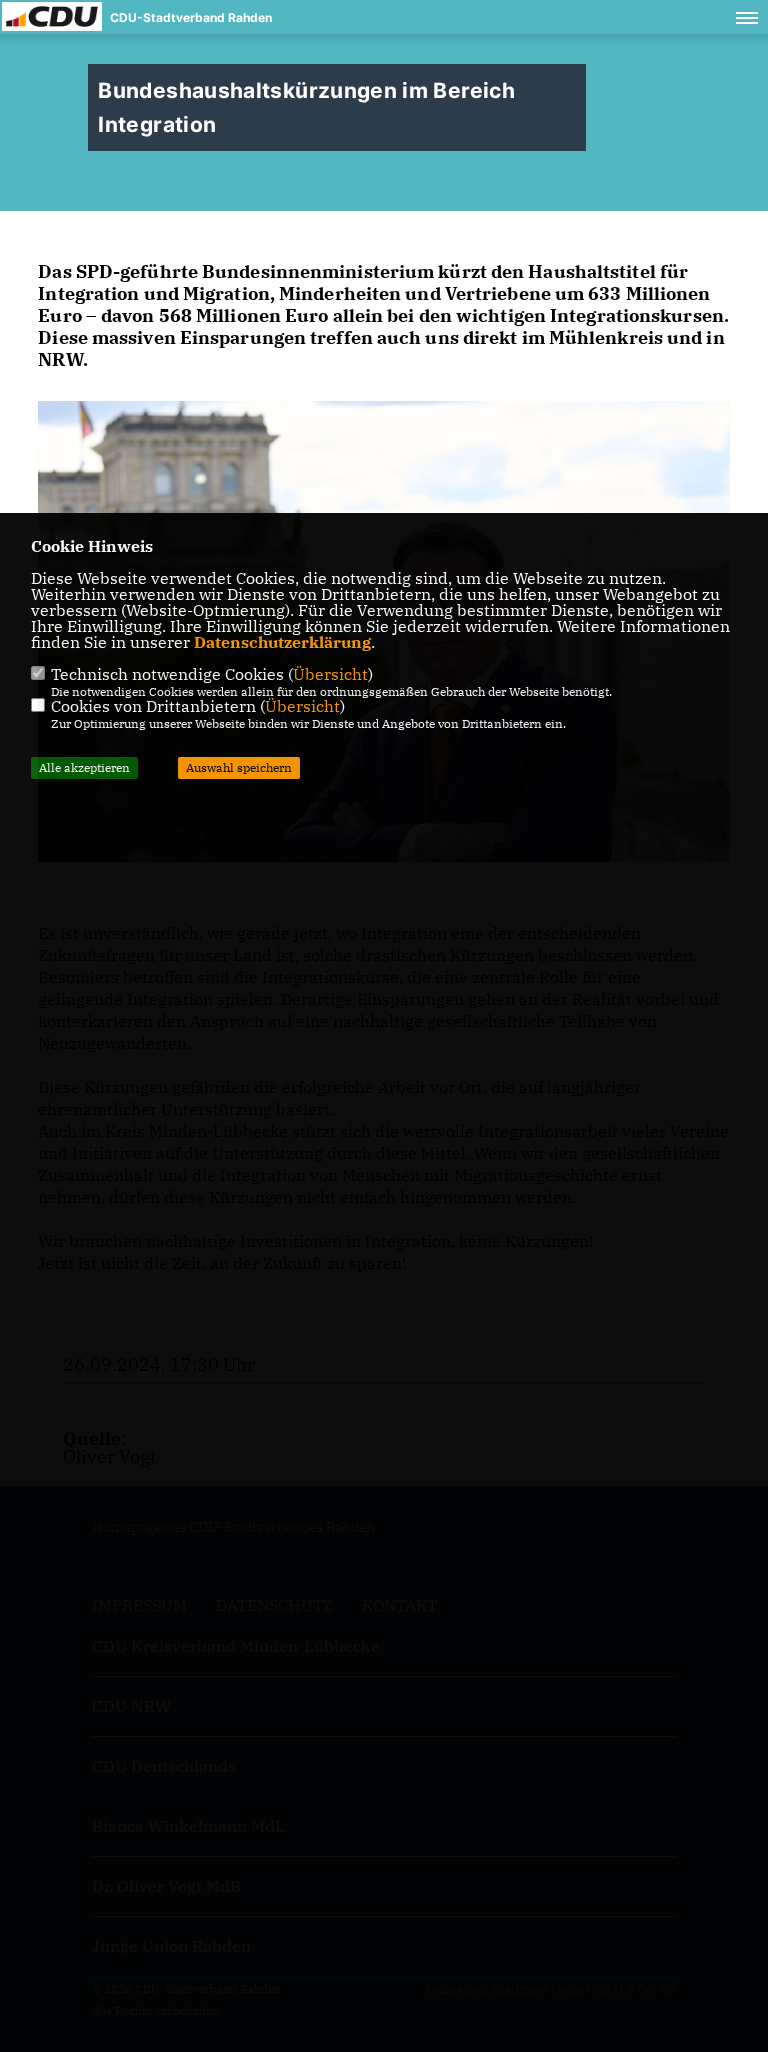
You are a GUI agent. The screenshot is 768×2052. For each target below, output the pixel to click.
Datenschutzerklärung (282, 642)
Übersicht (330, 674)
